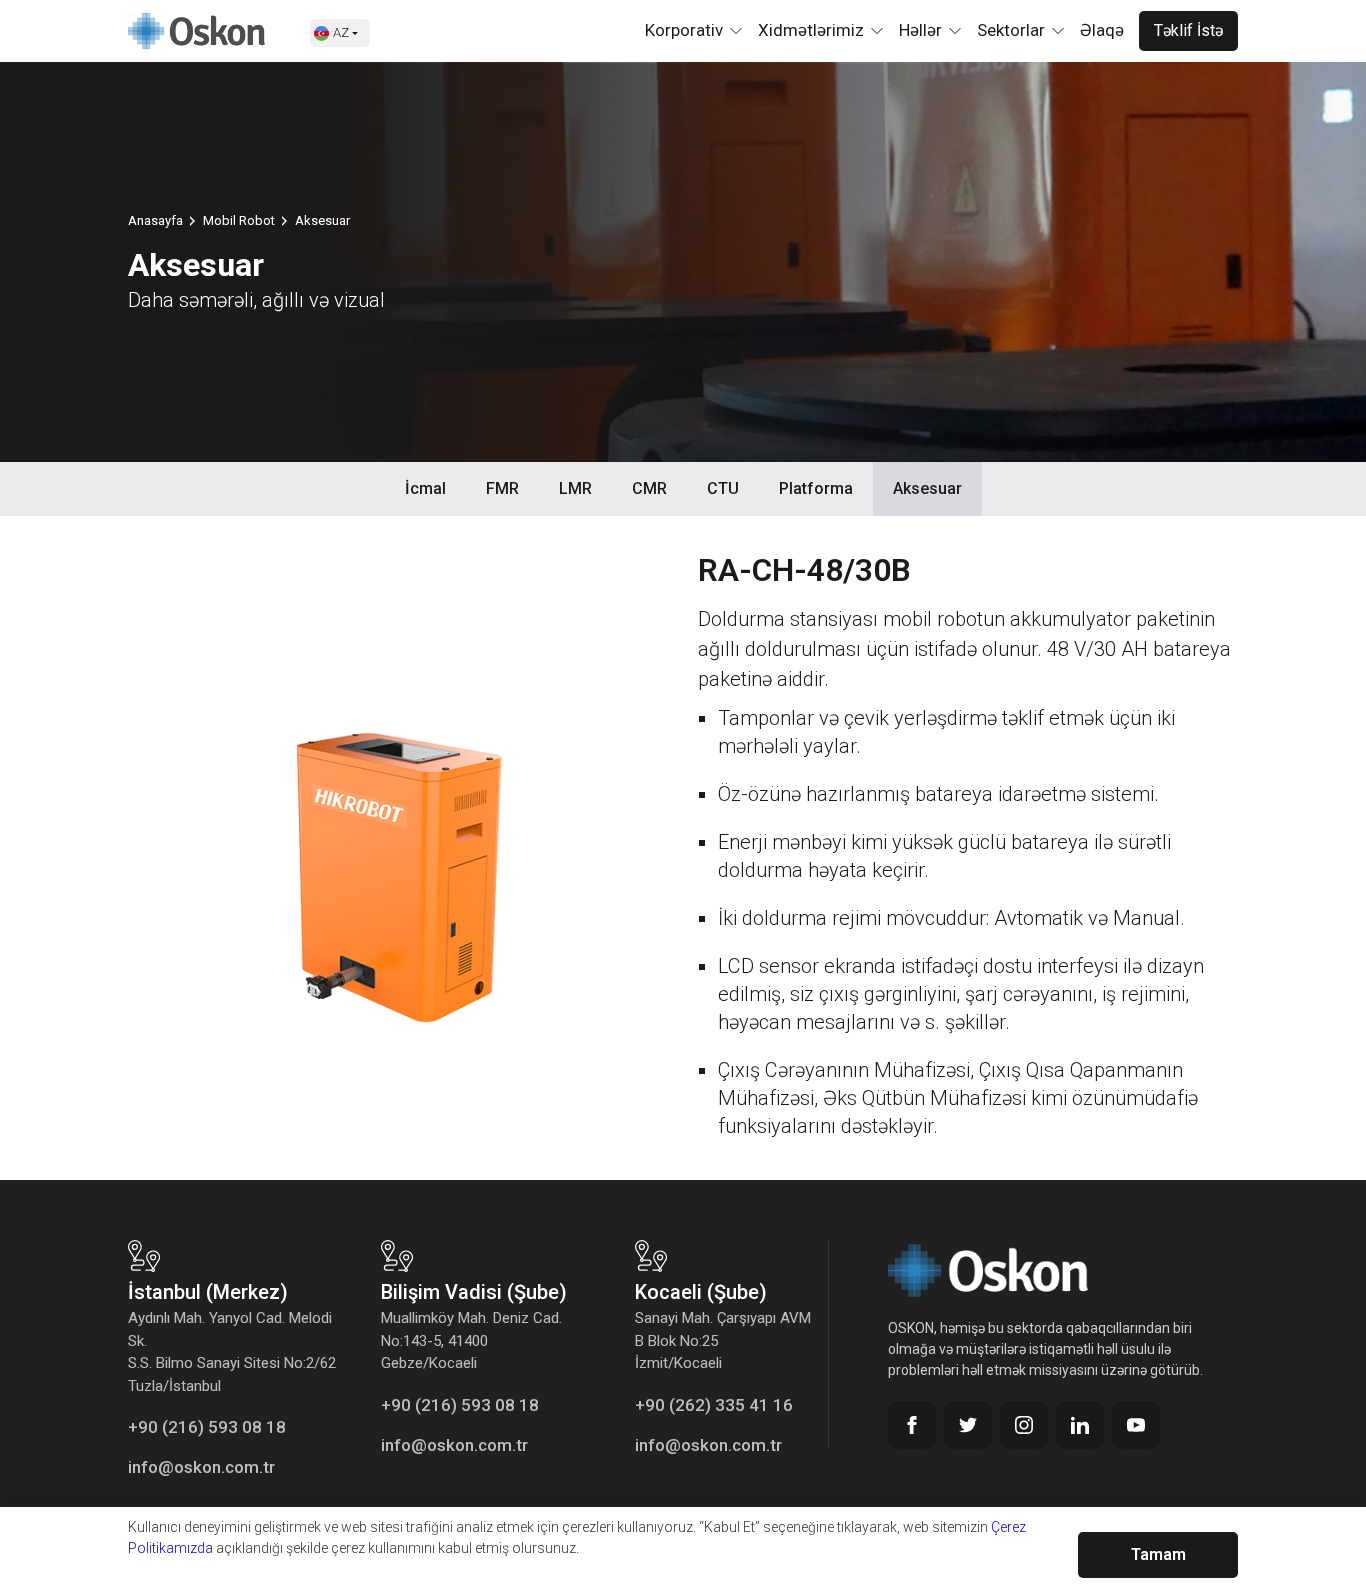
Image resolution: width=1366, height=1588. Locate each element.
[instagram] (1024, 1425)
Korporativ (684, 30)
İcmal (425, 488)
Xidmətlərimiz (811, 30)
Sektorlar (1011, 30)
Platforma (816, 488)
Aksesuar (927, 488)
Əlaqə (1102, 30)
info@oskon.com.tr (201, 1467)
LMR (575, 488)
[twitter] (968, 1425)
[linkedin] (1080, 1425)
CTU (723, 488)
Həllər (920, 30)
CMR (649, 488)
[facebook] (912, 1425)
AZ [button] (341, 32)
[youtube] (1136, 1425)
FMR (502, 488)
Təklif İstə (1188, 30)
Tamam (1158, 1554)
